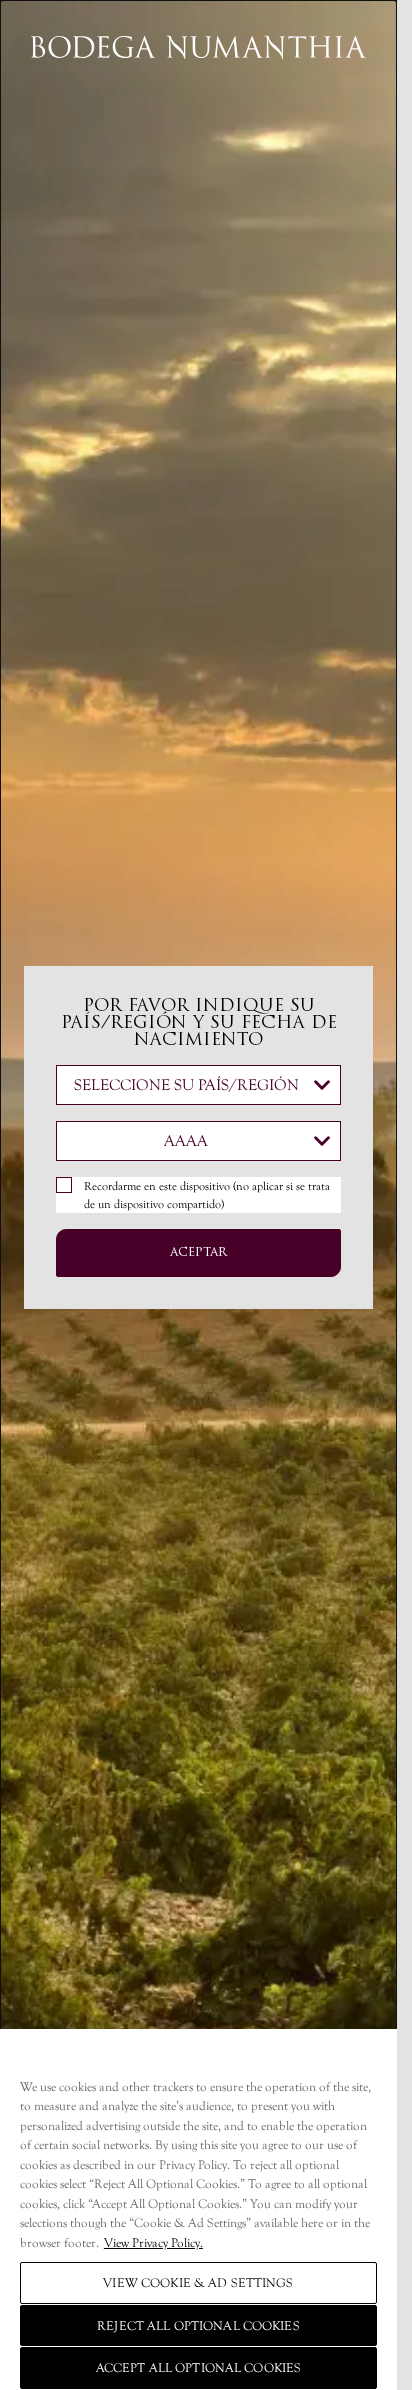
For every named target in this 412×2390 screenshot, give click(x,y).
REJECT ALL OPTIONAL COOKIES (198, 2325)
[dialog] (198, 1195)
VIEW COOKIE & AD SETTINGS (198, 2282)
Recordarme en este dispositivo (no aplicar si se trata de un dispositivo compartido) (207, 1195)
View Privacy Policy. (153, 2242)
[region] (198, 2209)
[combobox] (198, 1085)
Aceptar (198, 1253)
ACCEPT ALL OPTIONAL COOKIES (199, 2367)
